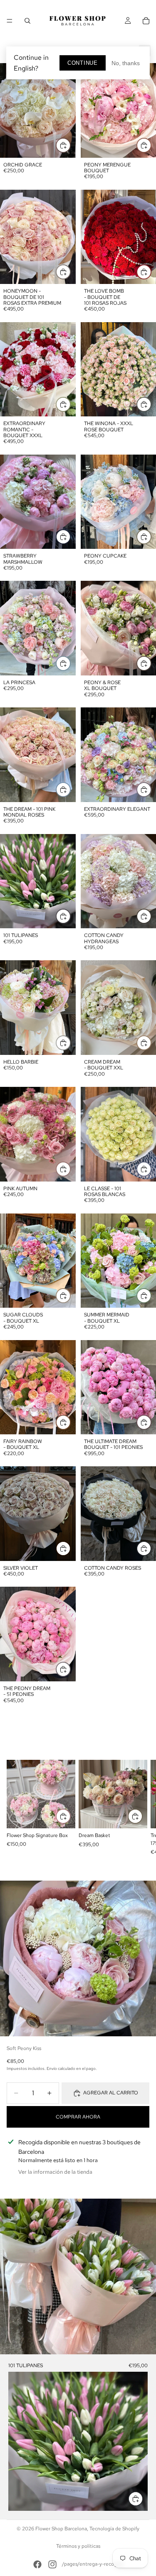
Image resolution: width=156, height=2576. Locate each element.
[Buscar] (27, 21)
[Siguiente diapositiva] (140, 1808)
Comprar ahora (78, 2117)
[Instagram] (52, 2564)
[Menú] (10, 21)
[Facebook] (37, 2564)
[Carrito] (146, 21)
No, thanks (126, 63)
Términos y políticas (78, 2546)
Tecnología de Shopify (114, 2529)
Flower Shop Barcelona (61, 2529)
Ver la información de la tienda (55, 2172)
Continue (83, 63)
